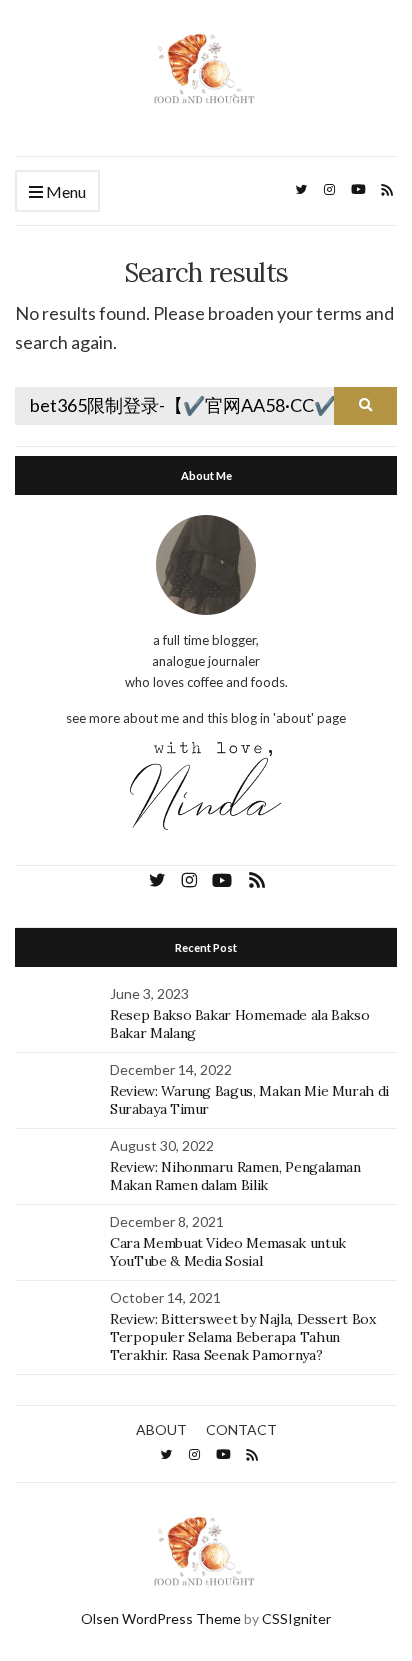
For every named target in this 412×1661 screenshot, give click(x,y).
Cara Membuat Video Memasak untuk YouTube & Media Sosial (228, 1252)
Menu (64, 191)
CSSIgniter (296, 1618)
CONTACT (241, 1429)
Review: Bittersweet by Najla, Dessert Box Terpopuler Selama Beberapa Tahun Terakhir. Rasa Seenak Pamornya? (243, 1337)
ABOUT (161, 1429)
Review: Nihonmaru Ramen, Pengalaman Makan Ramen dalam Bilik (235, 1176)
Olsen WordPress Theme (161, 1618)
